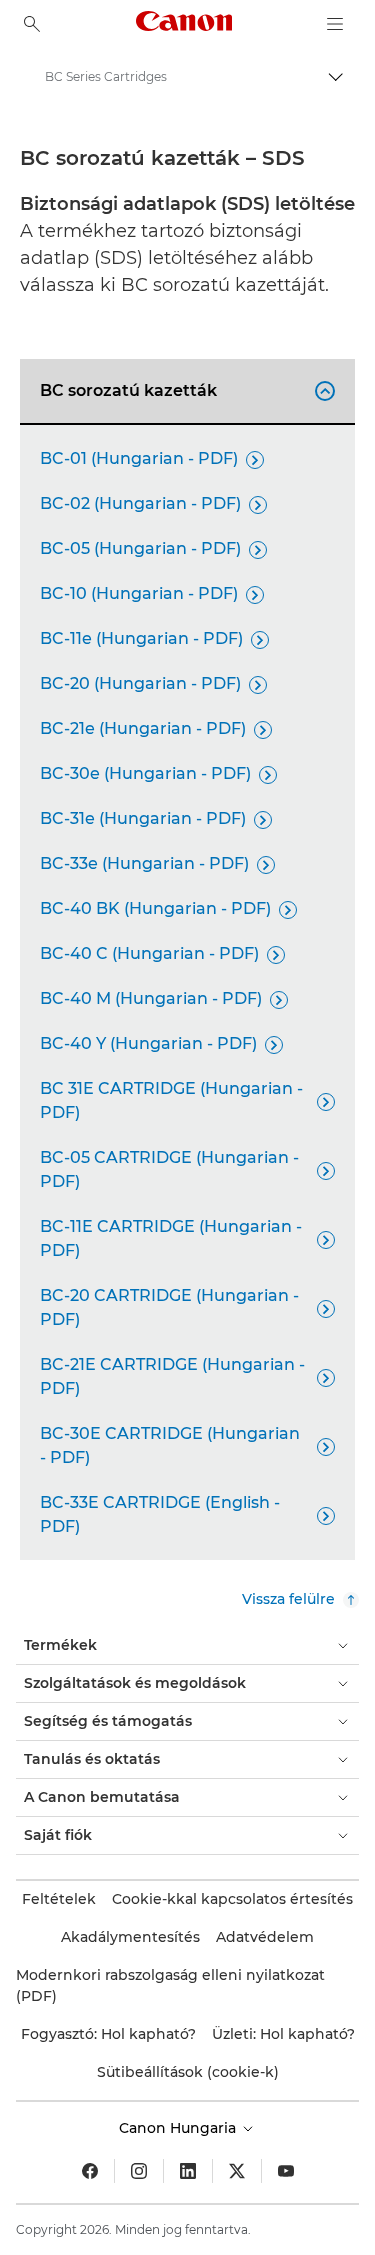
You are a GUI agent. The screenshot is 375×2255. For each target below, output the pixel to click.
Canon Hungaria (179, 2128)
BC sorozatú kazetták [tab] (184, 390)
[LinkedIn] (188, 2171)
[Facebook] (90, 2171)
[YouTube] (286, 2171)
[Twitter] (237, 2171)
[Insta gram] (139, 2171)
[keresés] (32, 24)
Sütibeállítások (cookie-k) (188, 2072)
